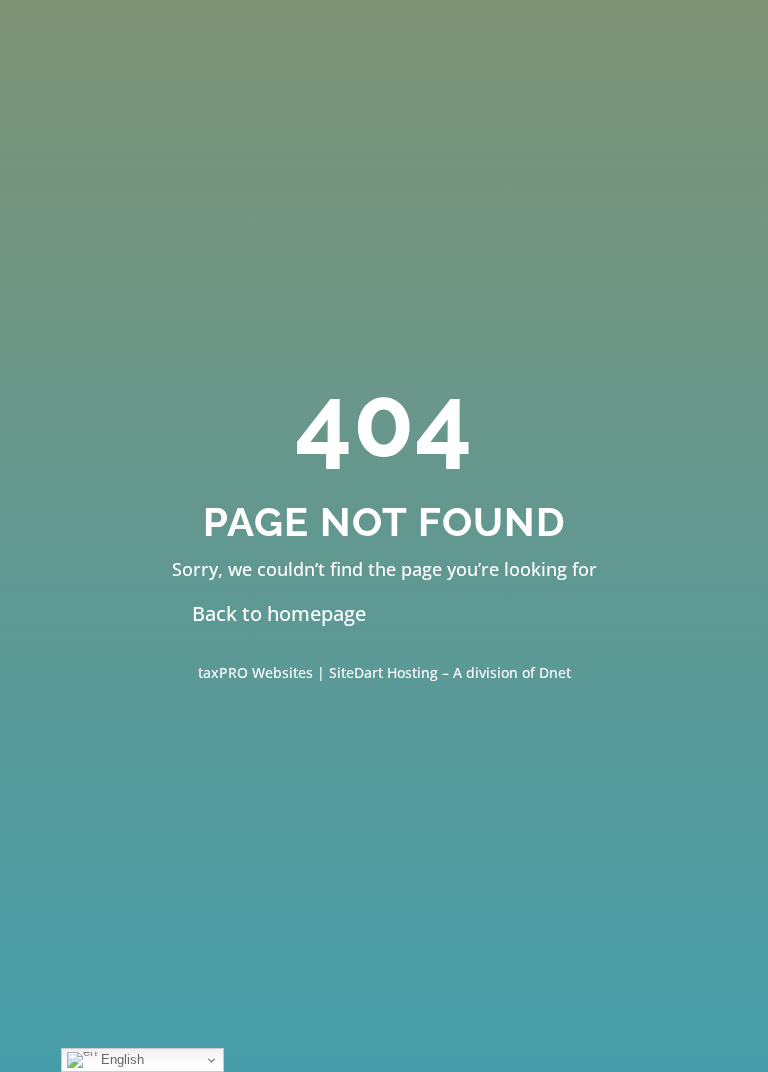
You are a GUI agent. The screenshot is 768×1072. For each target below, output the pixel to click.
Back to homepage (279, 613)
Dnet (555, 672)
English (120, 1059)
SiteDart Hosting (383, 672)
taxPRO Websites (257, 672)
